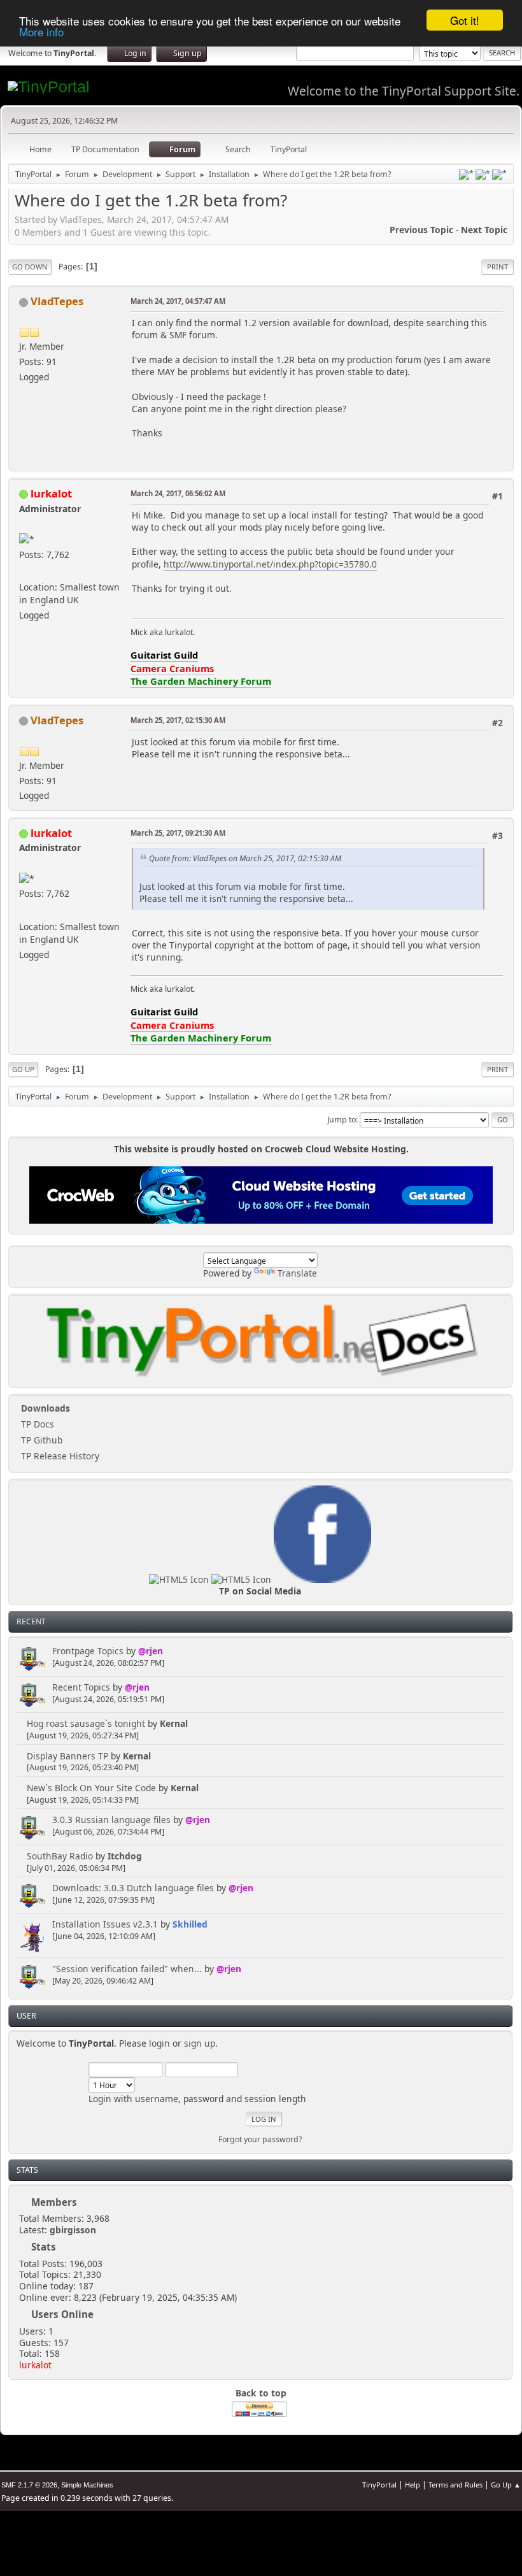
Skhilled (190, 1924)
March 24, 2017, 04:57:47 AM (178, 301)
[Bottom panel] (499, 175)
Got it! (465, 20)
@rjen (151, 1651)
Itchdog (125, 1856)
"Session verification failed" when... (127, 1969)
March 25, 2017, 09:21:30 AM (178, 833)
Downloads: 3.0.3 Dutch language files (133, 1888)
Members (54, 2202)
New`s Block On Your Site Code (91, 1788)
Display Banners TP (67, 1756)
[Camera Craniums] (24, 571)
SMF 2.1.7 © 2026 (29, 2485)
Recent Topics (81, 1687)
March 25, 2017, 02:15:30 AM (178, 720)
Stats (27, 2170)
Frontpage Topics (88, 1651)
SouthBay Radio (60, 1856)
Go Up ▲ (506, 2485)
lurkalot (35, 2365)
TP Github (40, 1440)
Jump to (342, 1120)
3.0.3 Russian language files (111, 1820)
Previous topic (421, 230)
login (159, 2043)
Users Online (62, 2314)
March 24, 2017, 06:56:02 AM (178, 493)
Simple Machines (87, 2485)
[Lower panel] (483, 175)
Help (413, 2485)
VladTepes (57, 301)
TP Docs (36, 1424)
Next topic (484, 230)
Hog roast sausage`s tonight (86, 1723)
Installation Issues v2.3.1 (105, 1924)
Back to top (261, 2393)
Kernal (174, 1723)
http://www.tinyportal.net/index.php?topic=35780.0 (270, 564)
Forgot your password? (260, 2139)
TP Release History (59, 1456)
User (26, 2016)
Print (497, 267)
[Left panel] (466, 175)
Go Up (23, 1069)
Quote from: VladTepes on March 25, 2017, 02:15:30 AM (245, 858)
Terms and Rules (455, 2485)
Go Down (30, 267)
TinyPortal (379, 2485)
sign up (200, 2043)
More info (41, 32)
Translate (297, 1273)
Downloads (44, 1408)
